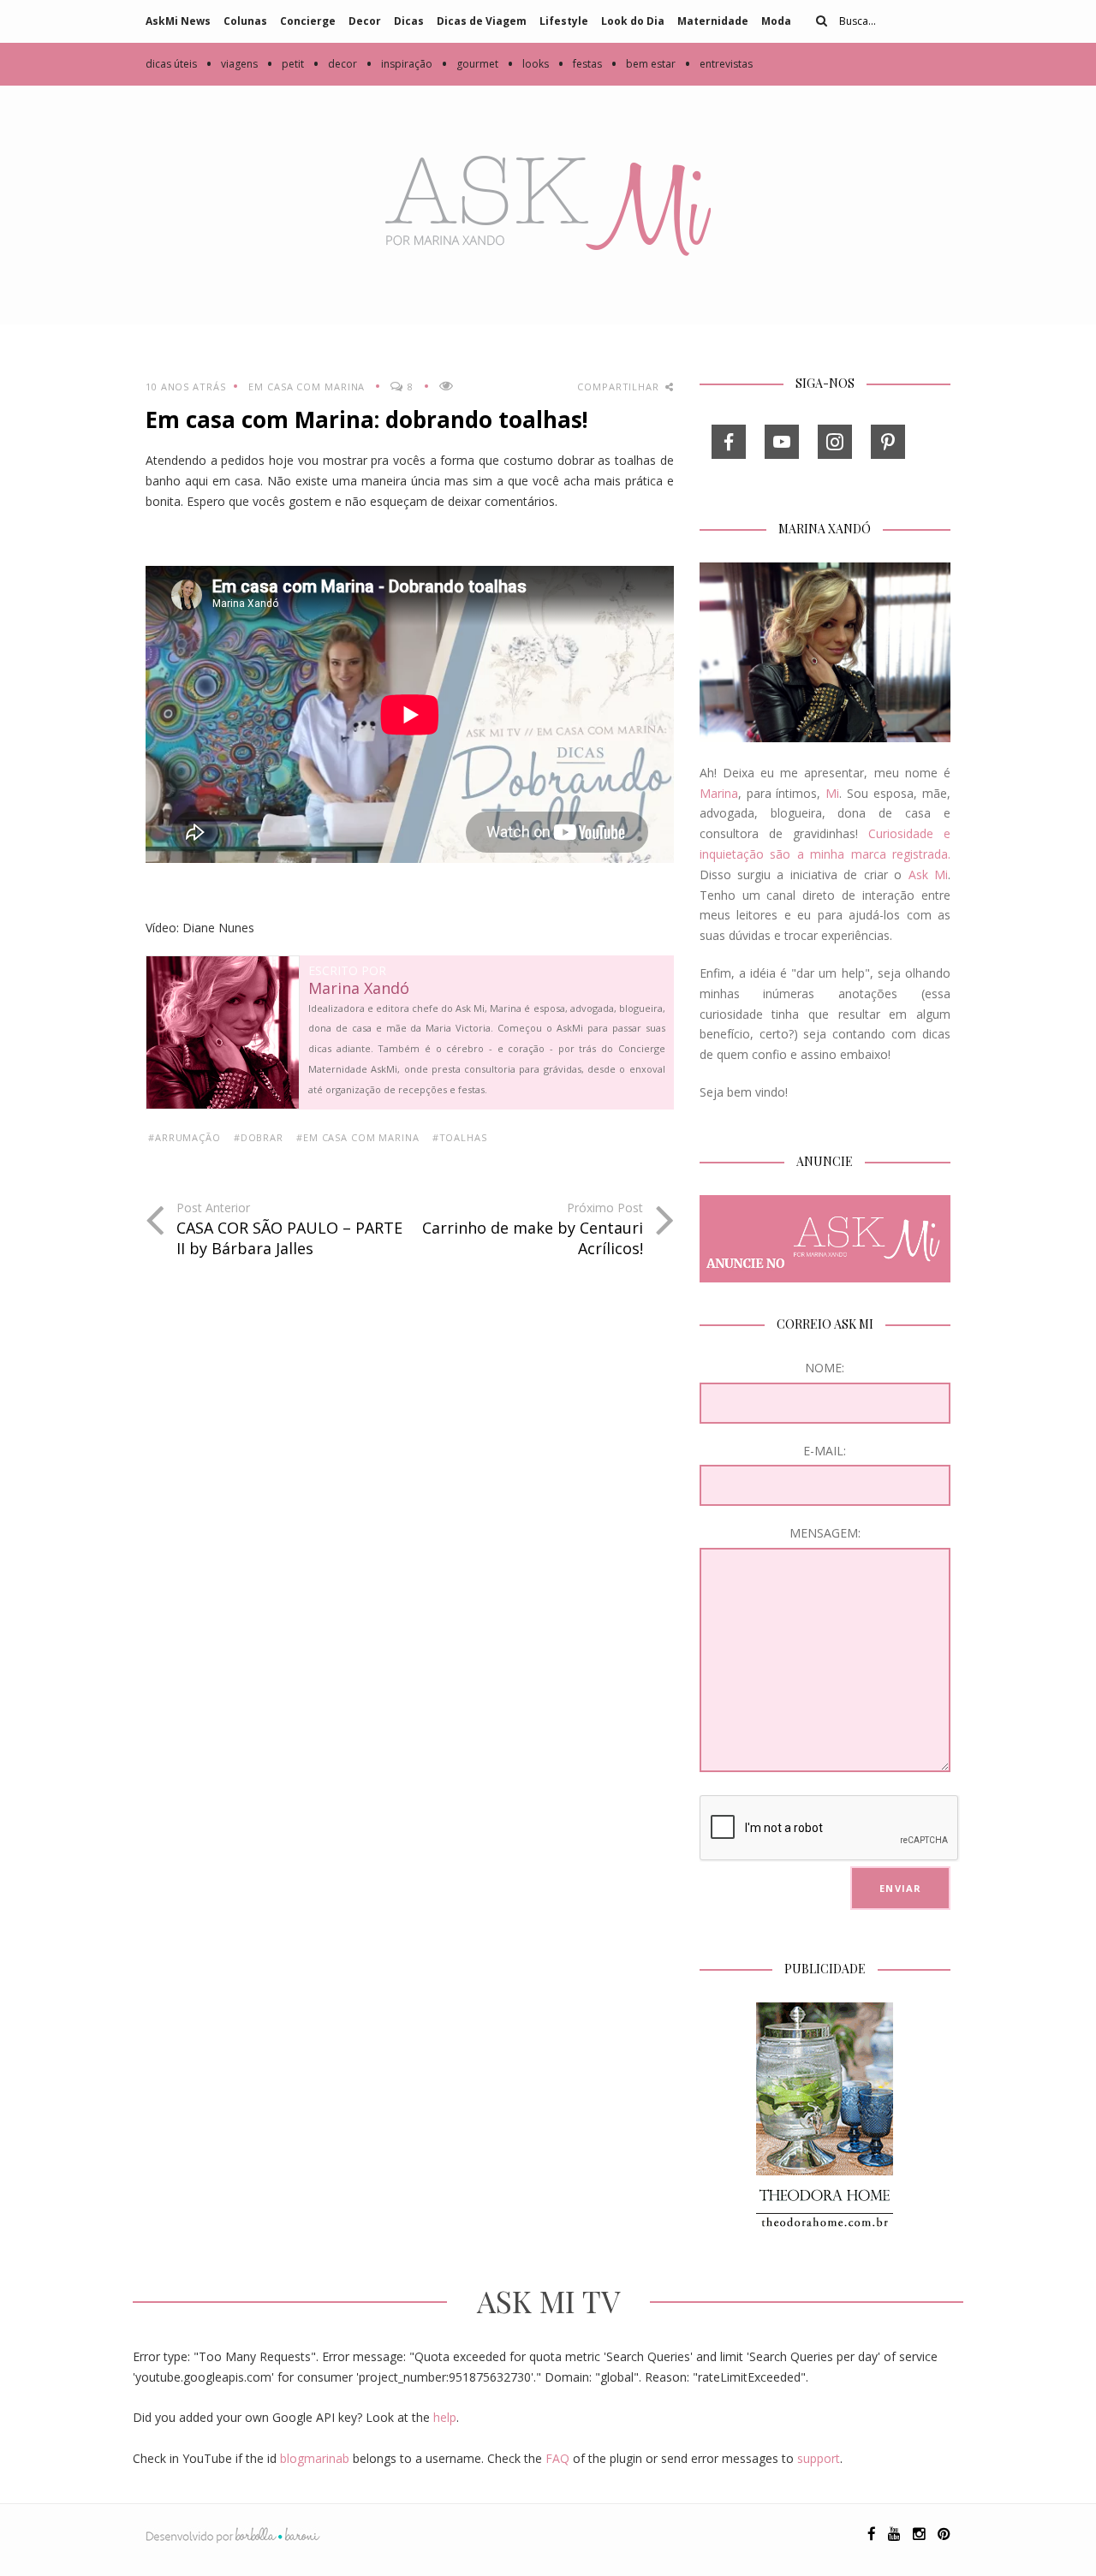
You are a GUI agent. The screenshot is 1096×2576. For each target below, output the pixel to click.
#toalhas (460, 1137)
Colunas (245, 21)
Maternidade (713, 21)
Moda (776, 21)
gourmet (470, 64)
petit (285, 64)
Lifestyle (564, 21)
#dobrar (259, 1137)
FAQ (557, 2458)
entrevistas (718, 64)
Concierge (308, 21)
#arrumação (185, 1137)
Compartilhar (619, 387)
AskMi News (178, 21)
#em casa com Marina (358, 1137)
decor (335, 64)
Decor (365, 21)
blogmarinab (315, 2458)
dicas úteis (171, 64)
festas (580, 64)
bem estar (643, 64)
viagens (232, 64)
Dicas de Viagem (482, 21)
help (445, 2417)
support (819, 2458)
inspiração (399, 64)
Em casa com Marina (307, 387)
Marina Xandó (359, 989)
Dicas (409, 21)
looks (528, 64)
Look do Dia (633, 21)
